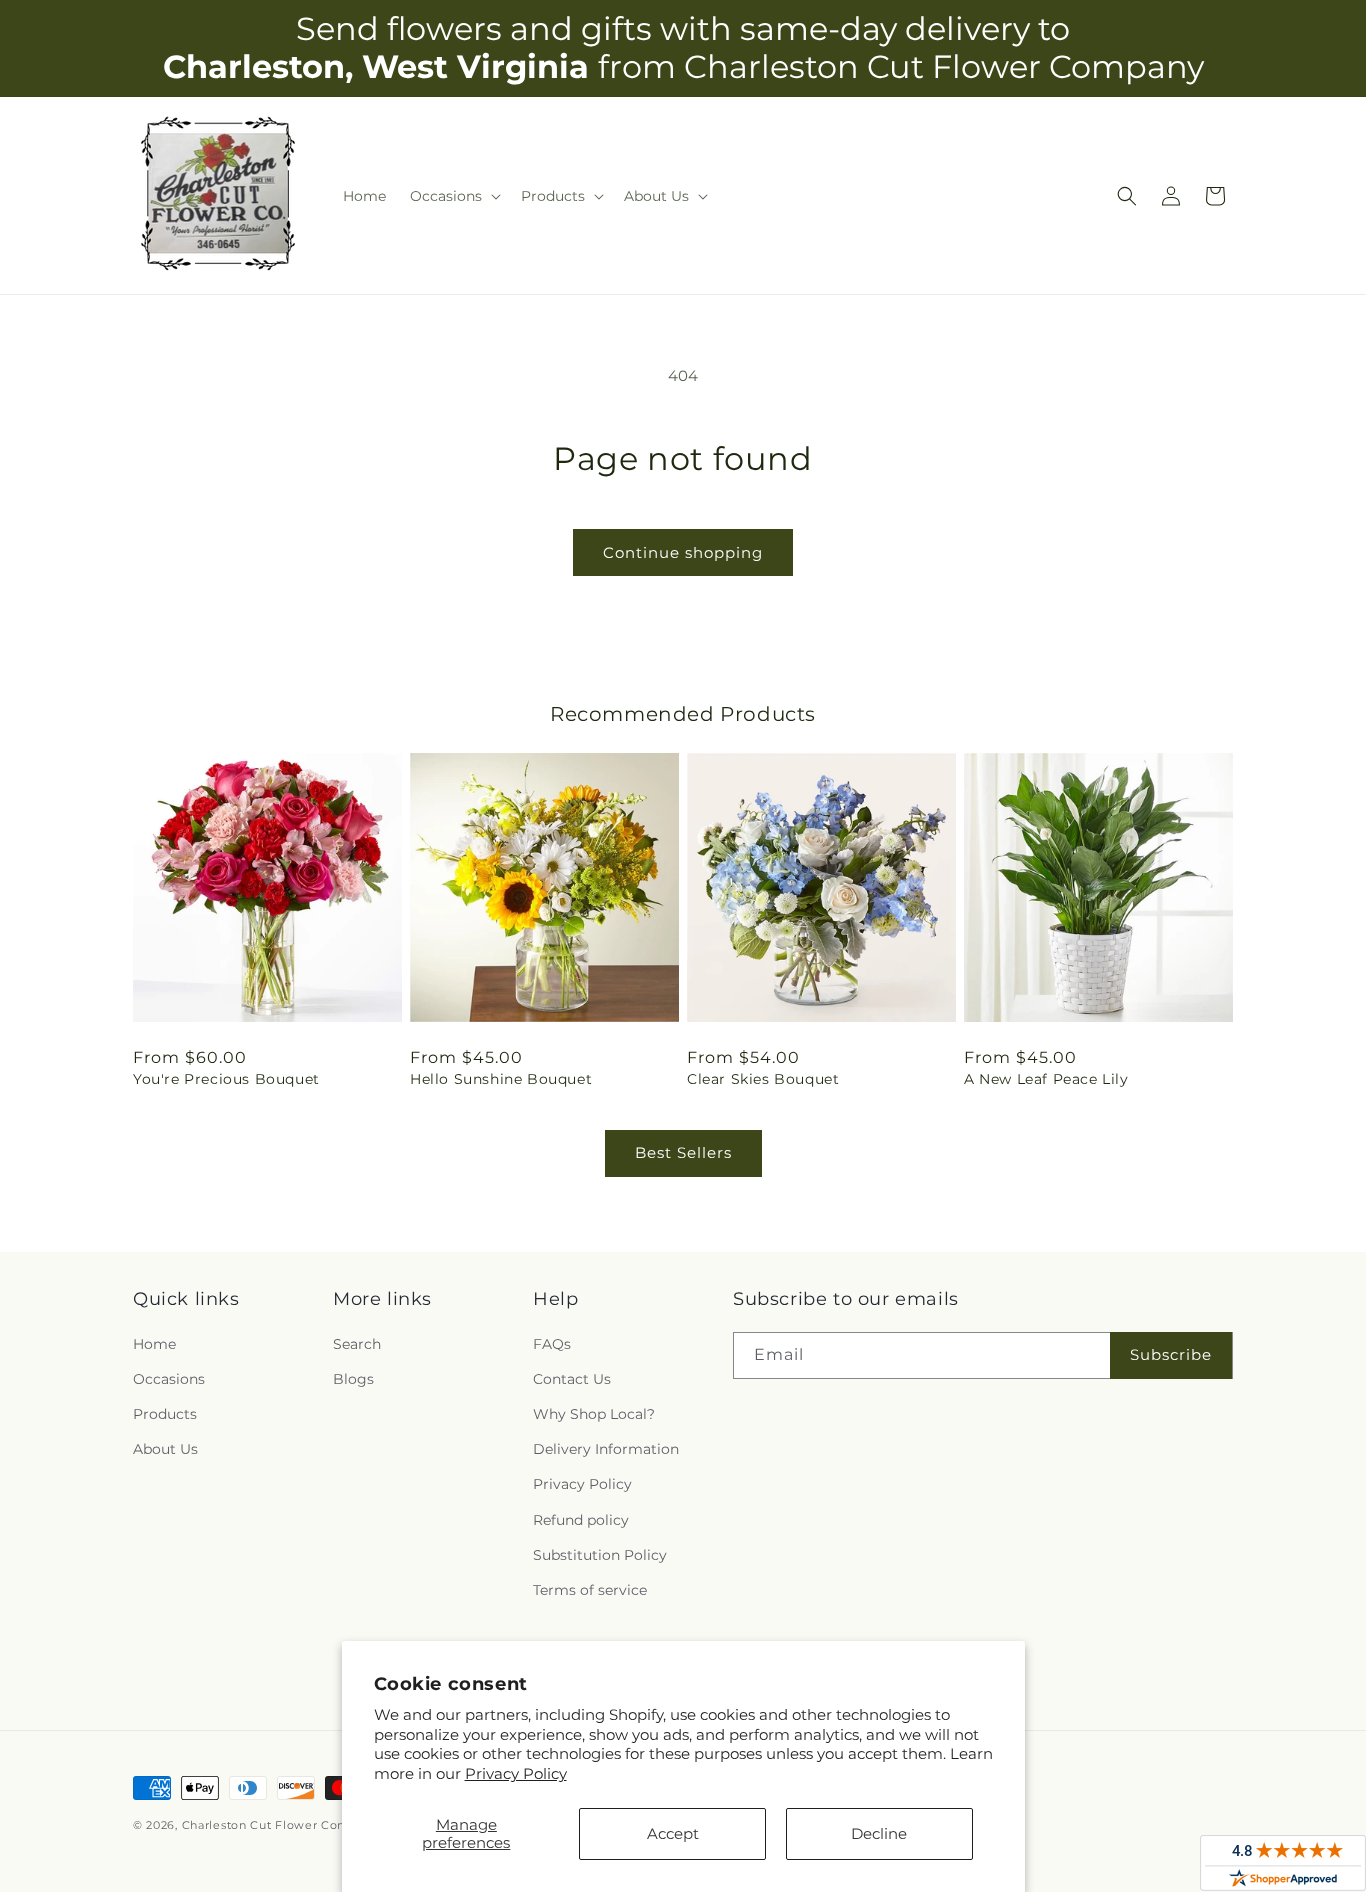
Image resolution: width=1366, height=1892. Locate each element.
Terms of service (590, 1590)
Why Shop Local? (594, 1414)
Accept (673, 1833)
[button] (453, 196)
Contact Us (572, 1379)
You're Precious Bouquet (226, 1079)
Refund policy (581, 1520)
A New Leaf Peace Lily (1046, 1079)
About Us (165, 1449)
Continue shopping (683, 552)
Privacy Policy (516, 1773)
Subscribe (1171, 1354)
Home (154, 1344)
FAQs (552, 1344)
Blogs (353, 1379)
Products (165, 1414)
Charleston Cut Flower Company (280, 1825)
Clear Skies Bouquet (763, 1079)
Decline (879, 1833)
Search (357, 1344)
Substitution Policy (600, 1555)
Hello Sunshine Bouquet (501, 1079)
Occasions (169, 1379)
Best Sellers (683, 1152)
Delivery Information (606, 1449)
